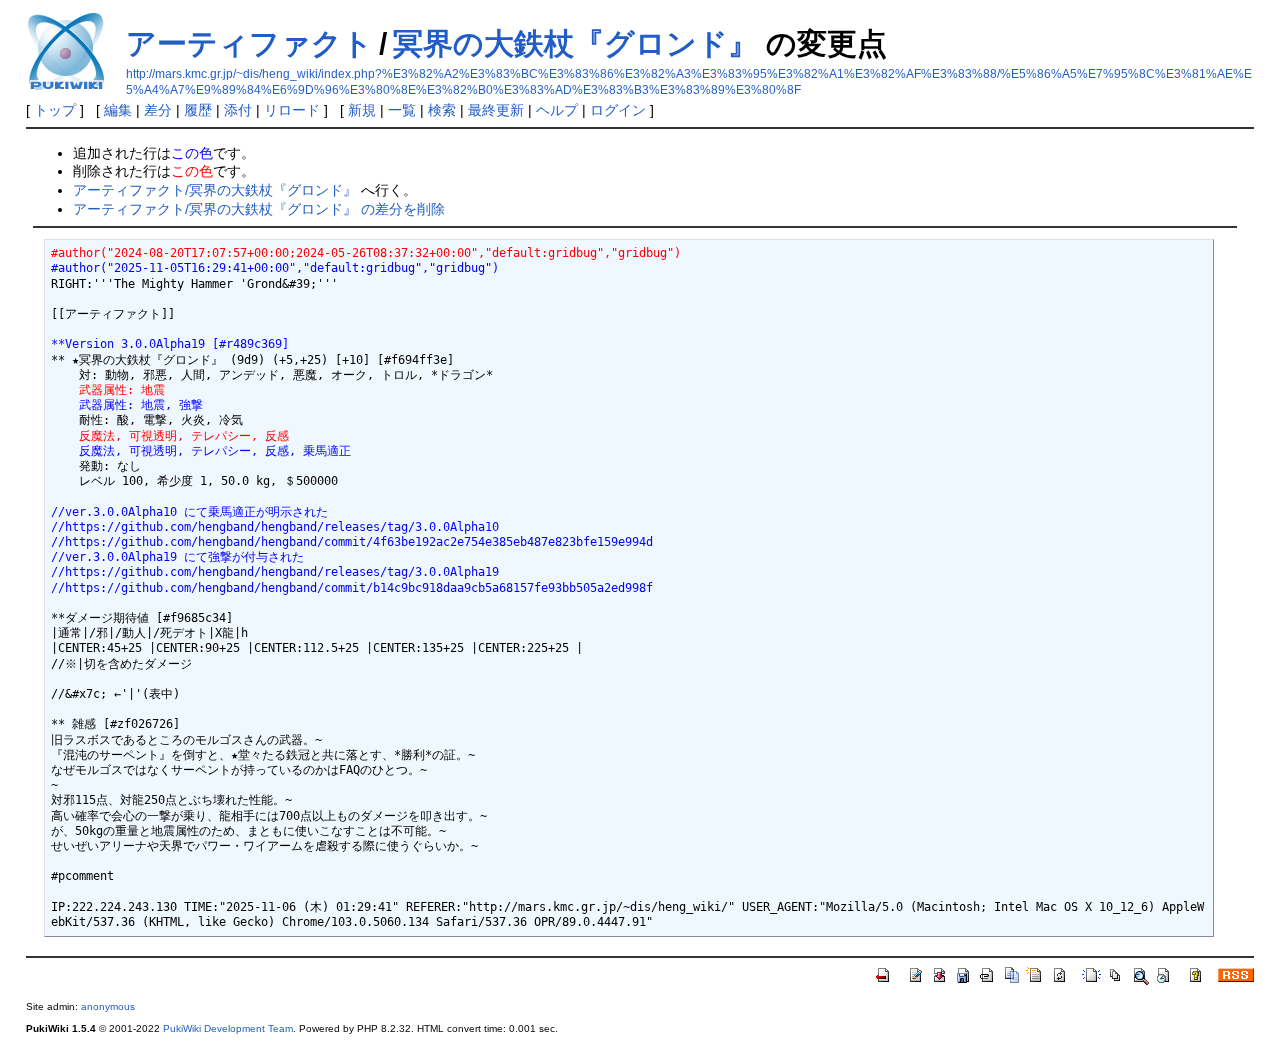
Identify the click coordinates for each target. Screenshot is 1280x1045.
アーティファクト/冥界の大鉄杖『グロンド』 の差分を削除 (259, 209)
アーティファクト (249, 43)
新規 (362, 110)
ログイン (618, 110)
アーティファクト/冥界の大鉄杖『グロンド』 (215, 190)
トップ (55, 110)
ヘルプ (557, 110)
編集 (118, 110)
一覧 (402, 110)
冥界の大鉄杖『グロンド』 (575, 43)
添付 (238, 110)
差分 (158, 110)
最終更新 (496, 110)
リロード (292, 110)
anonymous (108, 1006)
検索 (442, 110)
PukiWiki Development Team (228, 1028)
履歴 (198, 110)
